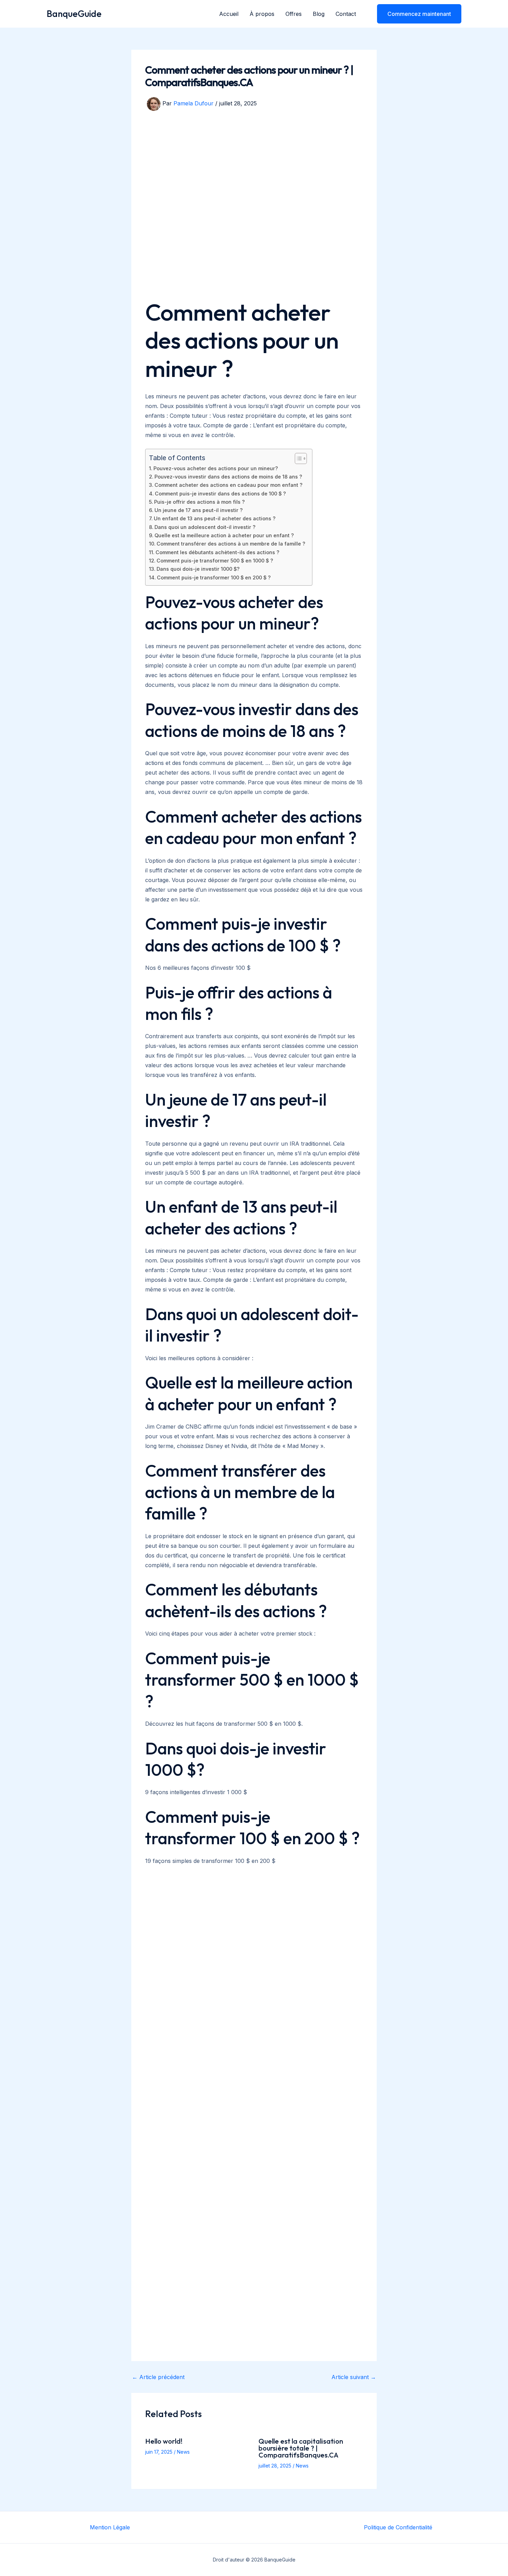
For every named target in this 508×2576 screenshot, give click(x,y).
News (183, 2452)
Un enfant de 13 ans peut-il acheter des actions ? (215, 518)
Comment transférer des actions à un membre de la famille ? (231, 544)
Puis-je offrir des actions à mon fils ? (199, 502)
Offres (294, 14)
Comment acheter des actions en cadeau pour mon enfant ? (228, 485)
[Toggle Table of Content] (297, 458)
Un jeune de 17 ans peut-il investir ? (199, 510)
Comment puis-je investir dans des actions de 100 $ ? (220, 494)
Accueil (229, 14)
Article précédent (158, 2377)
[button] (415, 14)
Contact (346, 14)
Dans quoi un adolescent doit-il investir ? (205, 527)
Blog (319, 14)
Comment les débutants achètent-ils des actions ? (217, 552)
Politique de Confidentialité (398, 2527)
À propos (262, 14)
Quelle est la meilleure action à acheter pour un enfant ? (224, 535)
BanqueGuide (74, 14)
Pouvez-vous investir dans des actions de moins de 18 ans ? (228, 477)
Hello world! (164, 2441)
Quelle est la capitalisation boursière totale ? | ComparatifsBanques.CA (301, 2448)
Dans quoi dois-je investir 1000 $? (198, 569)
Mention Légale (110, 2527)
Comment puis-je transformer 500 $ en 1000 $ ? (215, 561)
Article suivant (354, 2377)
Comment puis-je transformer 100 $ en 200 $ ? (214, 577)
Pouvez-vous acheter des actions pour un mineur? (216, 468)
